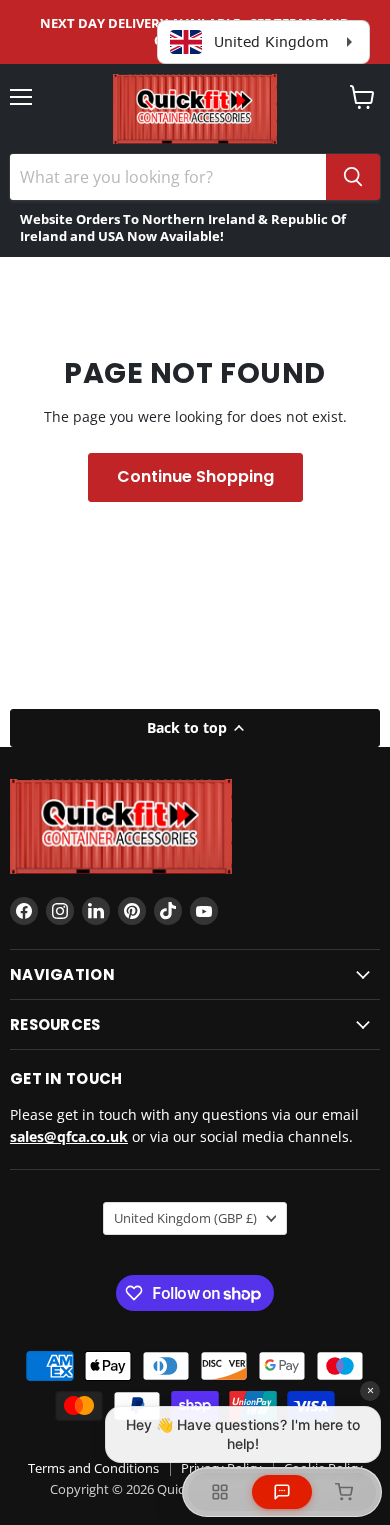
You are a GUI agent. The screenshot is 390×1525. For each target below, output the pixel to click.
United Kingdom (185, 1218)
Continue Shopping (195, 476)
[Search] (353, 177)
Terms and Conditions (93, 1468)
